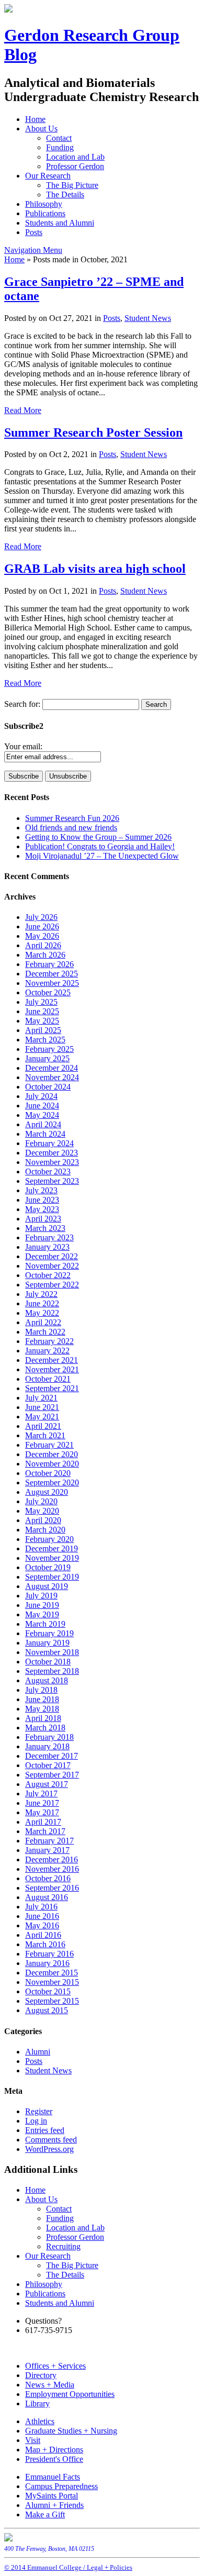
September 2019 (52, 1577)
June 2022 (42, 1303)
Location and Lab (75, 157)
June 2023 (42, 1200)
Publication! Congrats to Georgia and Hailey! (100, 846)
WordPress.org (49, 2149)
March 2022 (45, 1332)
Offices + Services (55, 2366)
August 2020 (47, 1492)
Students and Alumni (60, 223)
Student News (148, 318)
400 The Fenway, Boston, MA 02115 (49, 2549)
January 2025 (47, 1058)
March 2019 (45, 1624)
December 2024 (52, 1068)
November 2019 (52, 1558)
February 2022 (49, 1341)
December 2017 (52, 1756)
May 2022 (42, 1313)
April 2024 (43, 1124)
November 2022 (52, 1266)
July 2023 (41, 1190)
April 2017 (43, 1822)
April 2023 (43, 1219)
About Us (41, 129)
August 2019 (47, 1586)
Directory (41, 2375)
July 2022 (41, 1294)
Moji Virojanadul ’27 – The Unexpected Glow (102, 856)
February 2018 (49, 1737)
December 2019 (52, 1548)
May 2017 (42, 1812)
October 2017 (48, 1765)
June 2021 (42, 1407)
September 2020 (52, 1483)
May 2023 (42, 1209)
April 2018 (43, 1718)
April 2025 (43, 1030)
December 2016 (52, 1859)
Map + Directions (54, 2450)
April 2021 (43, 1426)
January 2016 (47, 1963)
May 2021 (42, 1417)
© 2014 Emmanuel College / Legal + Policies (68, 2567)
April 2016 (43, 1935)
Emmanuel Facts (53, 2477)
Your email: (23, 746)
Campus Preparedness (61, 2486)
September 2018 (52, 1671)
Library (37, 2403)
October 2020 (48, 1473)
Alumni (38, 2052)
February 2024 (49, 1143)
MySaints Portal (52, 2496)
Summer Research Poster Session (93, 432)
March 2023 (45, 1228)
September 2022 (52, 1285)
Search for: (22, 704)
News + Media (50, 2385)
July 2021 (41, 1398)
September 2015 (52, 2001)
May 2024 (42, 1115)
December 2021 (52, 1360)
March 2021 (45, 1435)
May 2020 (42, 1511)
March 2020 (45, 1530)
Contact (59, 138)
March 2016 (45, 1944)
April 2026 (43, 945)
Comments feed (51, 2140)
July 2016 (41, 1907)
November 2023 (52, 1162)
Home (35, 119)
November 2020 (52, 1464)
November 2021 (52, 1369)
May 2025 (42, 1021)
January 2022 (47, 1351)
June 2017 (42, 1803)
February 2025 (49, 1049)
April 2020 (43, 1520)
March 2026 (45, 955)
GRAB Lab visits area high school (95, 569)
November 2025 (52, 983)
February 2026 (49, 964)
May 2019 (42, 1614)
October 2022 (48, 1275)
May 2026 (42, 936)
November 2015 (52, 1982)
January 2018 (47, 1746)
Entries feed (45, 2130)
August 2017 (47, 1784)
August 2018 (47, 1680)
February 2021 (49, 1445)
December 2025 (52, 974)
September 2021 (52, 1388)
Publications (45, 213)
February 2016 (49, 1954)
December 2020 (52, 1454)
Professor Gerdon (75, 166)
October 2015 (48, 1991)
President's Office (54, 2459)
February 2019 (49, 1633)
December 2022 (52, 1256)
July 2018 (41, 1690)
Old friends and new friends (71, 828)
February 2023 (49, 1237)
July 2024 (41, 1096)
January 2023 (47, 1247)
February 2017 (49, 1841)
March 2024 (45, 1134)
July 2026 (41, 917)
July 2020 (41, 1501)
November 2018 (52, 1652)
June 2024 (42, 1106)
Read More (23, 410)
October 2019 (48, 1567)
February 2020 (49, 1539)
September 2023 (52, 1181)
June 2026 (42, 926)
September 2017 (52, 1775)
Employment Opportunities (70, 2394)
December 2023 (52, 1153)
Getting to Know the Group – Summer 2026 (98, 837)
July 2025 (41, 1002)
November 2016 (52, 1869)
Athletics (40, 2421)
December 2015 (52, 1973)
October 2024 (48, 1087)
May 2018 (42, 1709)
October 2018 (48, 1662)
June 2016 (42, 1916)
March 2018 (45, 1728)
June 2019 (42, 1605)
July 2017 (41, 1794)
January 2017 (47, 1850)
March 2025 (45, 1040)
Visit (33, 2440)
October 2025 (48, 992)
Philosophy (44, 204)
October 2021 (48, 1379)
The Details (65, 195)
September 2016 (52, 1888)
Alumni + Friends (54, 2505)
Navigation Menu (33, 250)
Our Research (48, 176)
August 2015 (47, 2010)
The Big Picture (72, 185)
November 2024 (52, 1077)
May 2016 (42, 1925)
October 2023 (48, 1172)
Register (39, 2111)
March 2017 (45, 1831)
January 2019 (47, 1643)
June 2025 (42, 1011)
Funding (60, 147)
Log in (36, 2121)
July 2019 (41, 1596)
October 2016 (48, 1878)
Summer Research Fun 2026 (72, 818)
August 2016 (47, 1897)
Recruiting (63, 2246)
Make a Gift (45, 2514)
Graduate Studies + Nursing (71, 2431)
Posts (34, 232)
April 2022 (43, 1322)
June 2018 (42, 1699)
